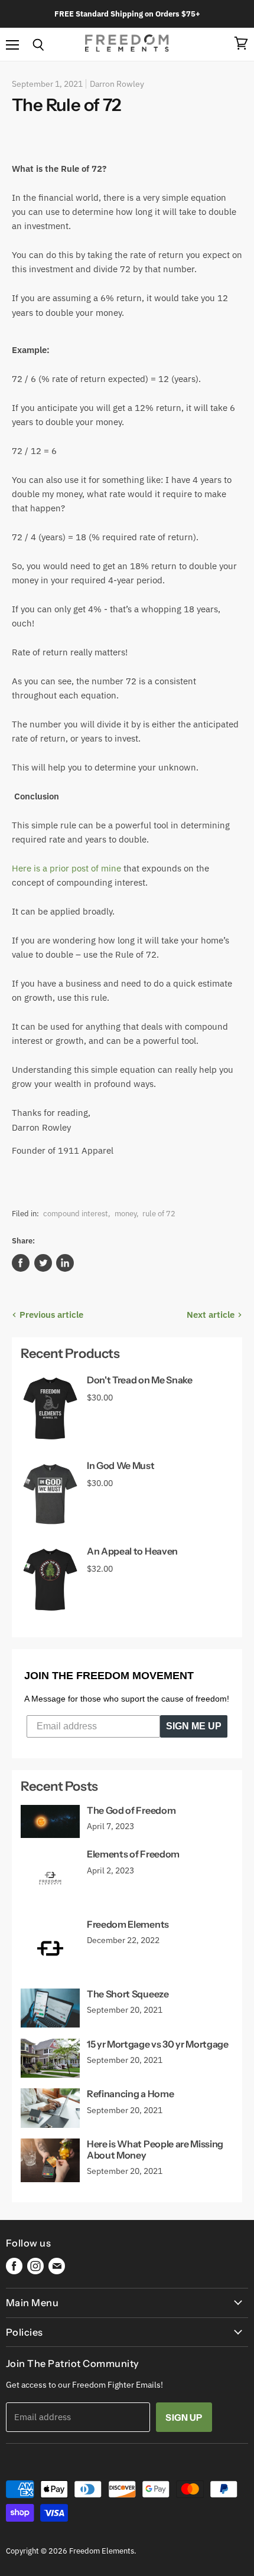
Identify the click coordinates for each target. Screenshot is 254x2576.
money (126, 1214)
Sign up (184, 2417)
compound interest (76, 1214)
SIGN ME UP (194, 1726)
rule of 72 (159, 1214)
